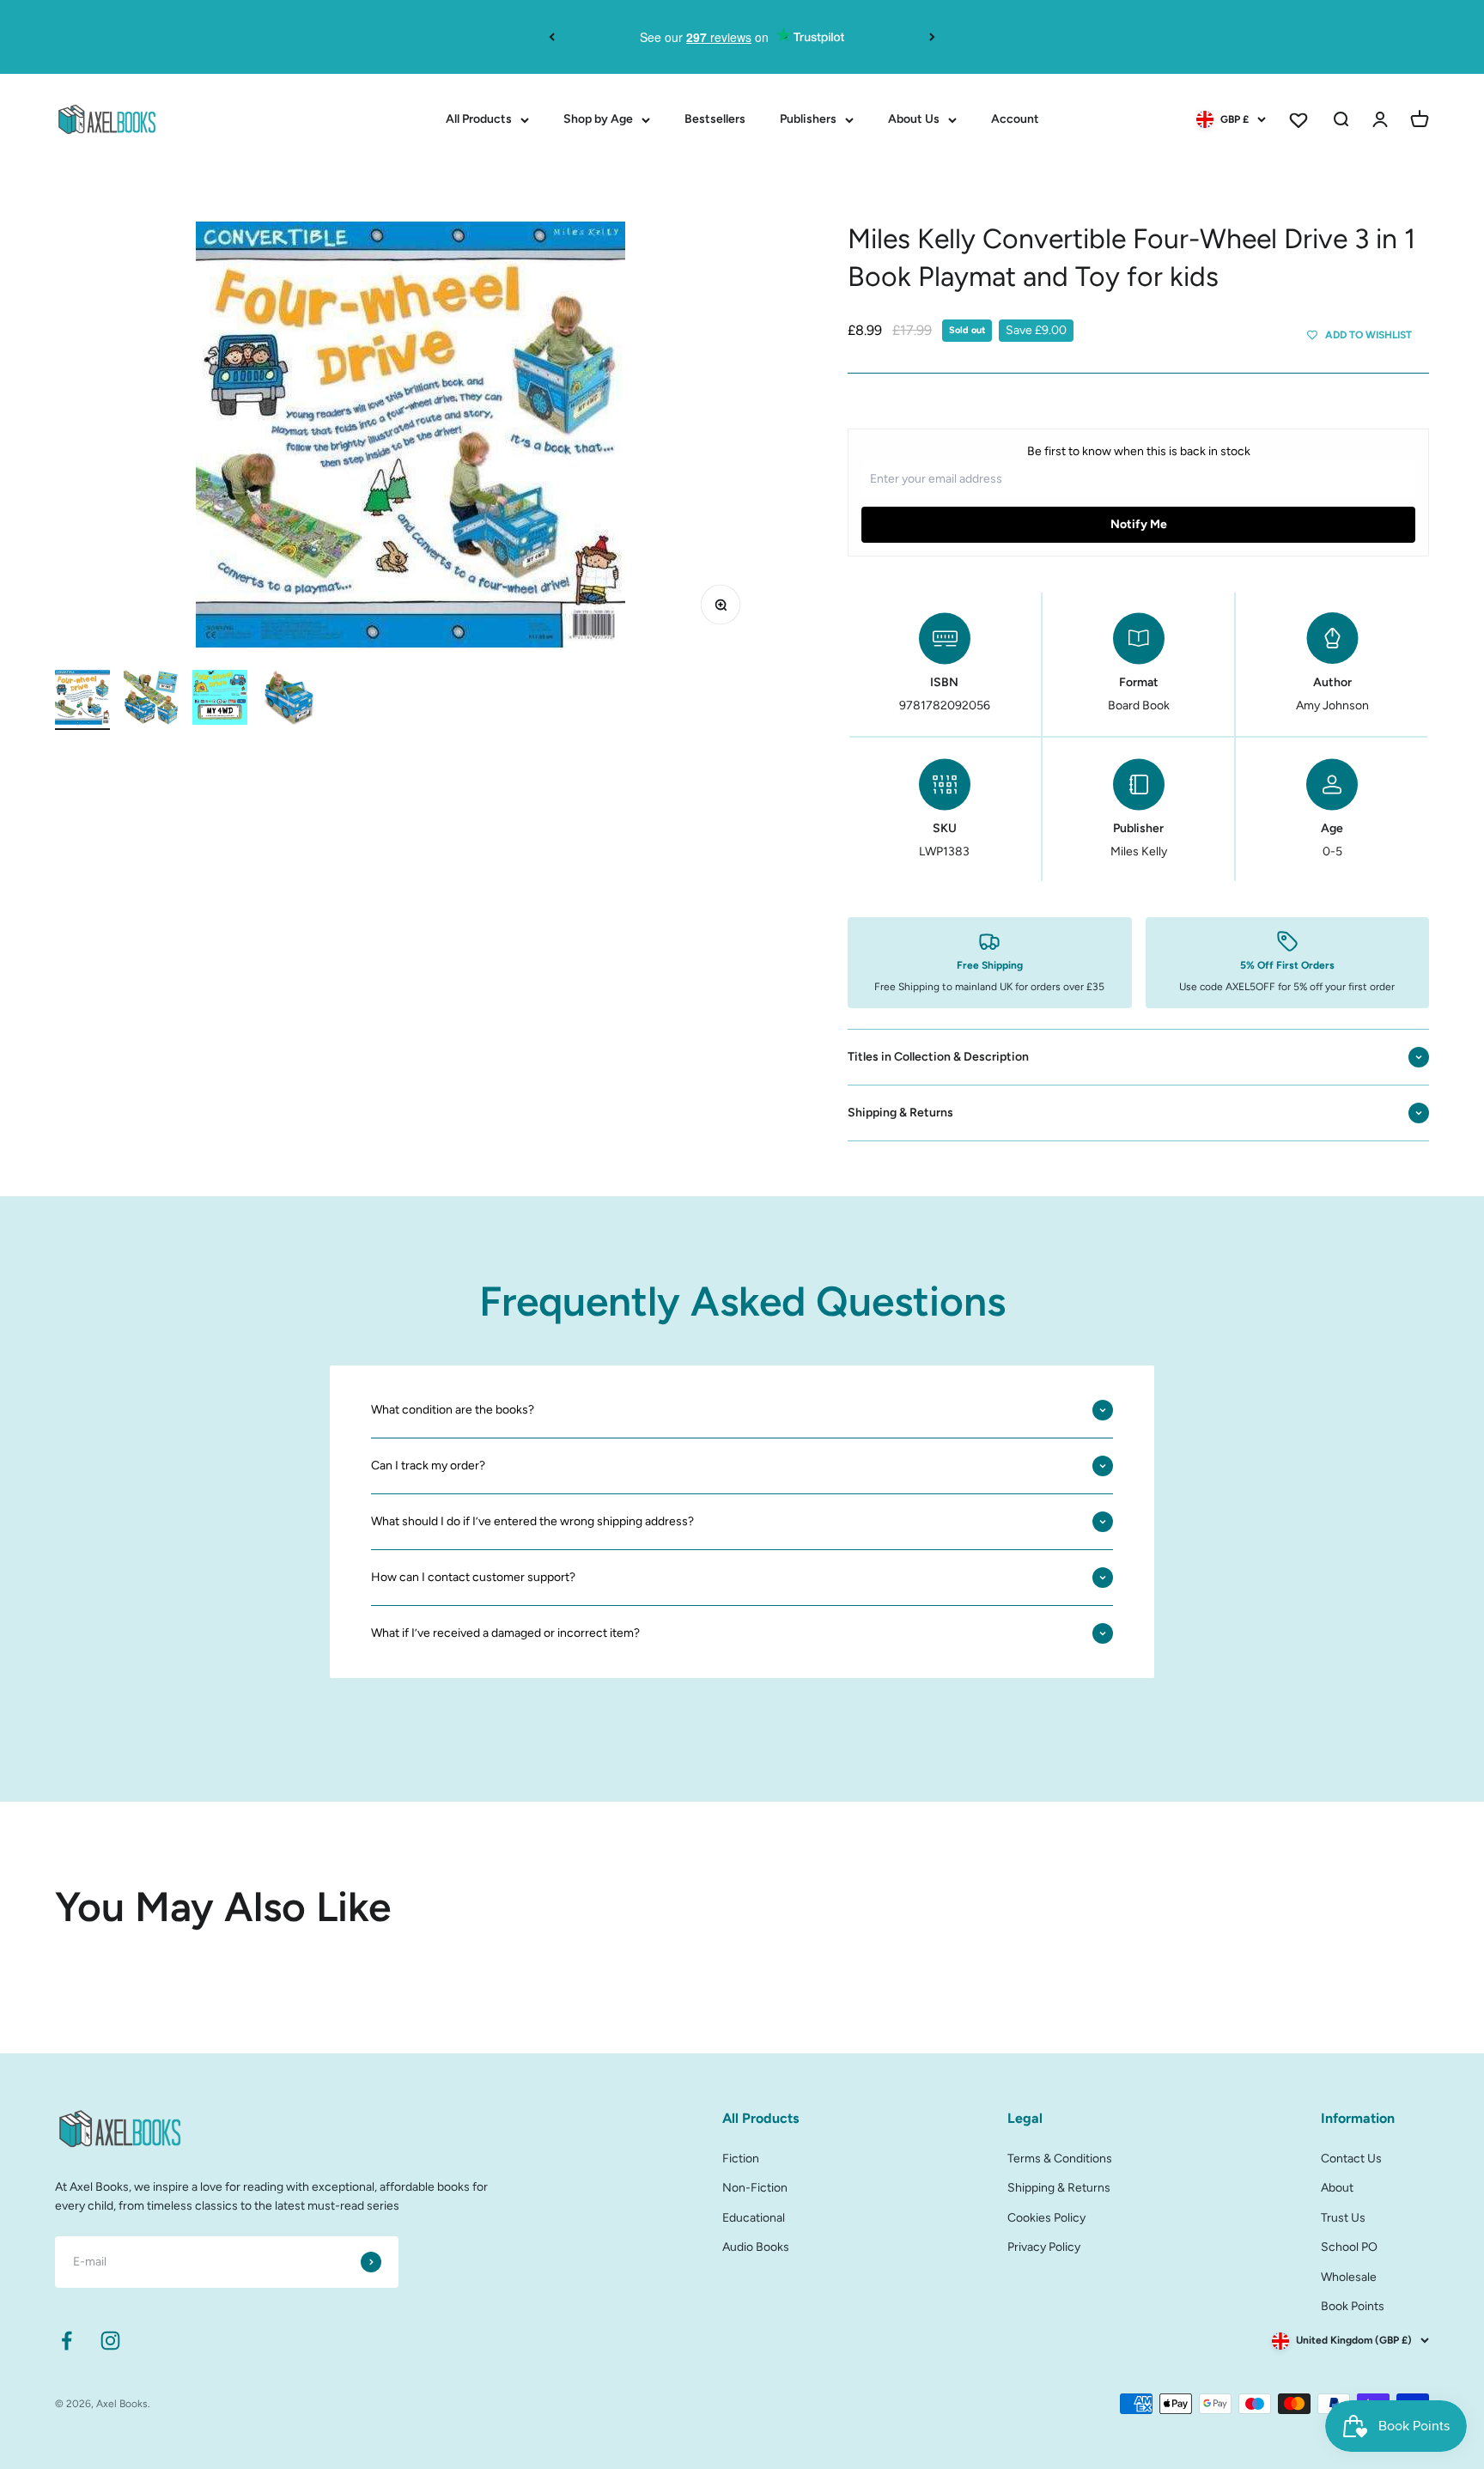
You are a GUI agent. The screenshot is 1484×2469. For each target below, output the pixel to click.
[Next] (932, 37)
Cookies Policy (1046, 2218)
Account (1015, 119)
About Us (914, 119)
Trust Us (1343, 2218)
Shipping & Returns (1059, 2188)
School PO (1349, 2247)
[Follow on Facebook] (67, 2341)
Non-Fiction (755, 2188)
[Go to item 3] (220, 700)
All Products (479, 119)
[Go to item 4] (289, 700)
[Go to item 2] (151, 700)
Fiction (741, 2159)
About (1337, 2188)
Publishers (808, 119)
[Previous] (552, 37)
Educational (754, 2218)
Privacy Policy (1044, 2247)
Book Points (1353, 2306)
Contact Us (1351, 2159)
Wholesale (1349, 2277)
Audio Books (756, 2247)
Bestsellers (715, 119)
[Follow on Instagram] (110, 2341)
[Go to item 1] (82, 700)
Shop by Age (598, 119)
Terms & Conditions (1060, 2159)
